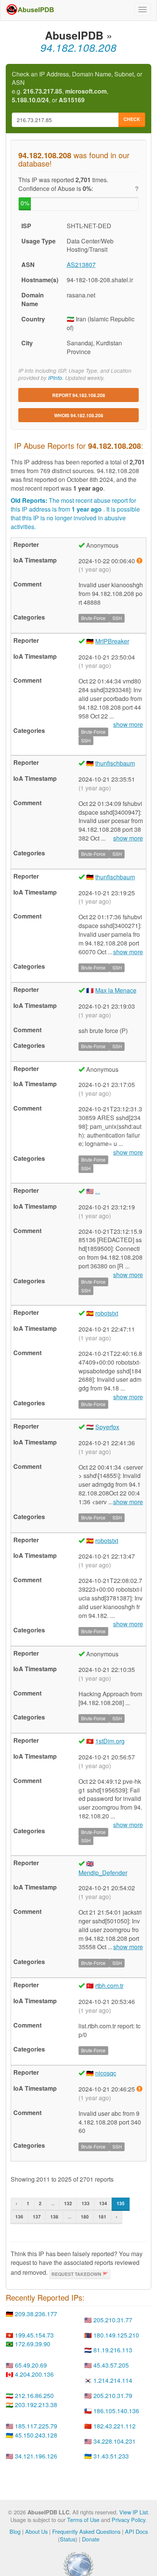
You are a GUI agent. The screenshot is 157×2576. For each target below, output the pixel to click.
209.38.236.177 (36, 2314)
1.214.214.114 (113, 2380)
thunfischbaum (115, 763)
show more (128, 838)
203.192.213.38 (36, 2405)
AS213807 (81, 265)
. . (98, 1191)
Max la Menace (116, 990)
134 (103, 2203)
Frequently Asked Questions (86, 2531)
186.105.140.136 (116, 2411)
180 (85, 2217)
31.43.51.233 (111, 2456)
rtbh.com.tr (109, 1986)
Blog (15, 2531)
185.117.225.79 (36, 2426)
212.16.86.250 (34, 2396)
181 (102, 2217)
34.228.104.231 (115, 2441)
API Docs (136, 2531)
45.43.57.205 (111, 2365)
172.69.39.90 (33, 2344)
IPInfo (55, 378)
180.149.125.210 (116, 2335)
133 (86, 2203)
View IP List (134, 2512)
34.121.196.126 (36, 2456)
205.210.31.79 (113, 2396)
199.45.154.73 (34, 2335)
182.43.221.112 (115, 2426)
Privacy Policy (128, 2520)
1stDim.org (110, 1741)
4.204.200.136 (34, 2374)
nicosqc (106, 2073)
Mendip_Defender (103, 1873)
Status (68, 2539)
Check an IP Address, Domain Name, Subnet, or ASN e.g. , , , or (77, 87)
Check (132, 119)
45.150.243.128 (36, 2435)
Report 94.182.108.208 (79, 395)
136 (19, 2217)
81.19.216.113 (113, 2350)
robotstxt (107, 1313)
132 (68, 2203)
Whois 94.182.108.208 (79, 415)
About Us (36, 2531)
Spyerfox (107, 1427)
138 (54, 2217)
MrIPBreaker (112, 641)
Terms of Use (83, 2520)
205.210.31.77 (113, 2320)
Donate (91, 2539)
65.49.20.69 (31, 2365)
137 (37, 2217)
